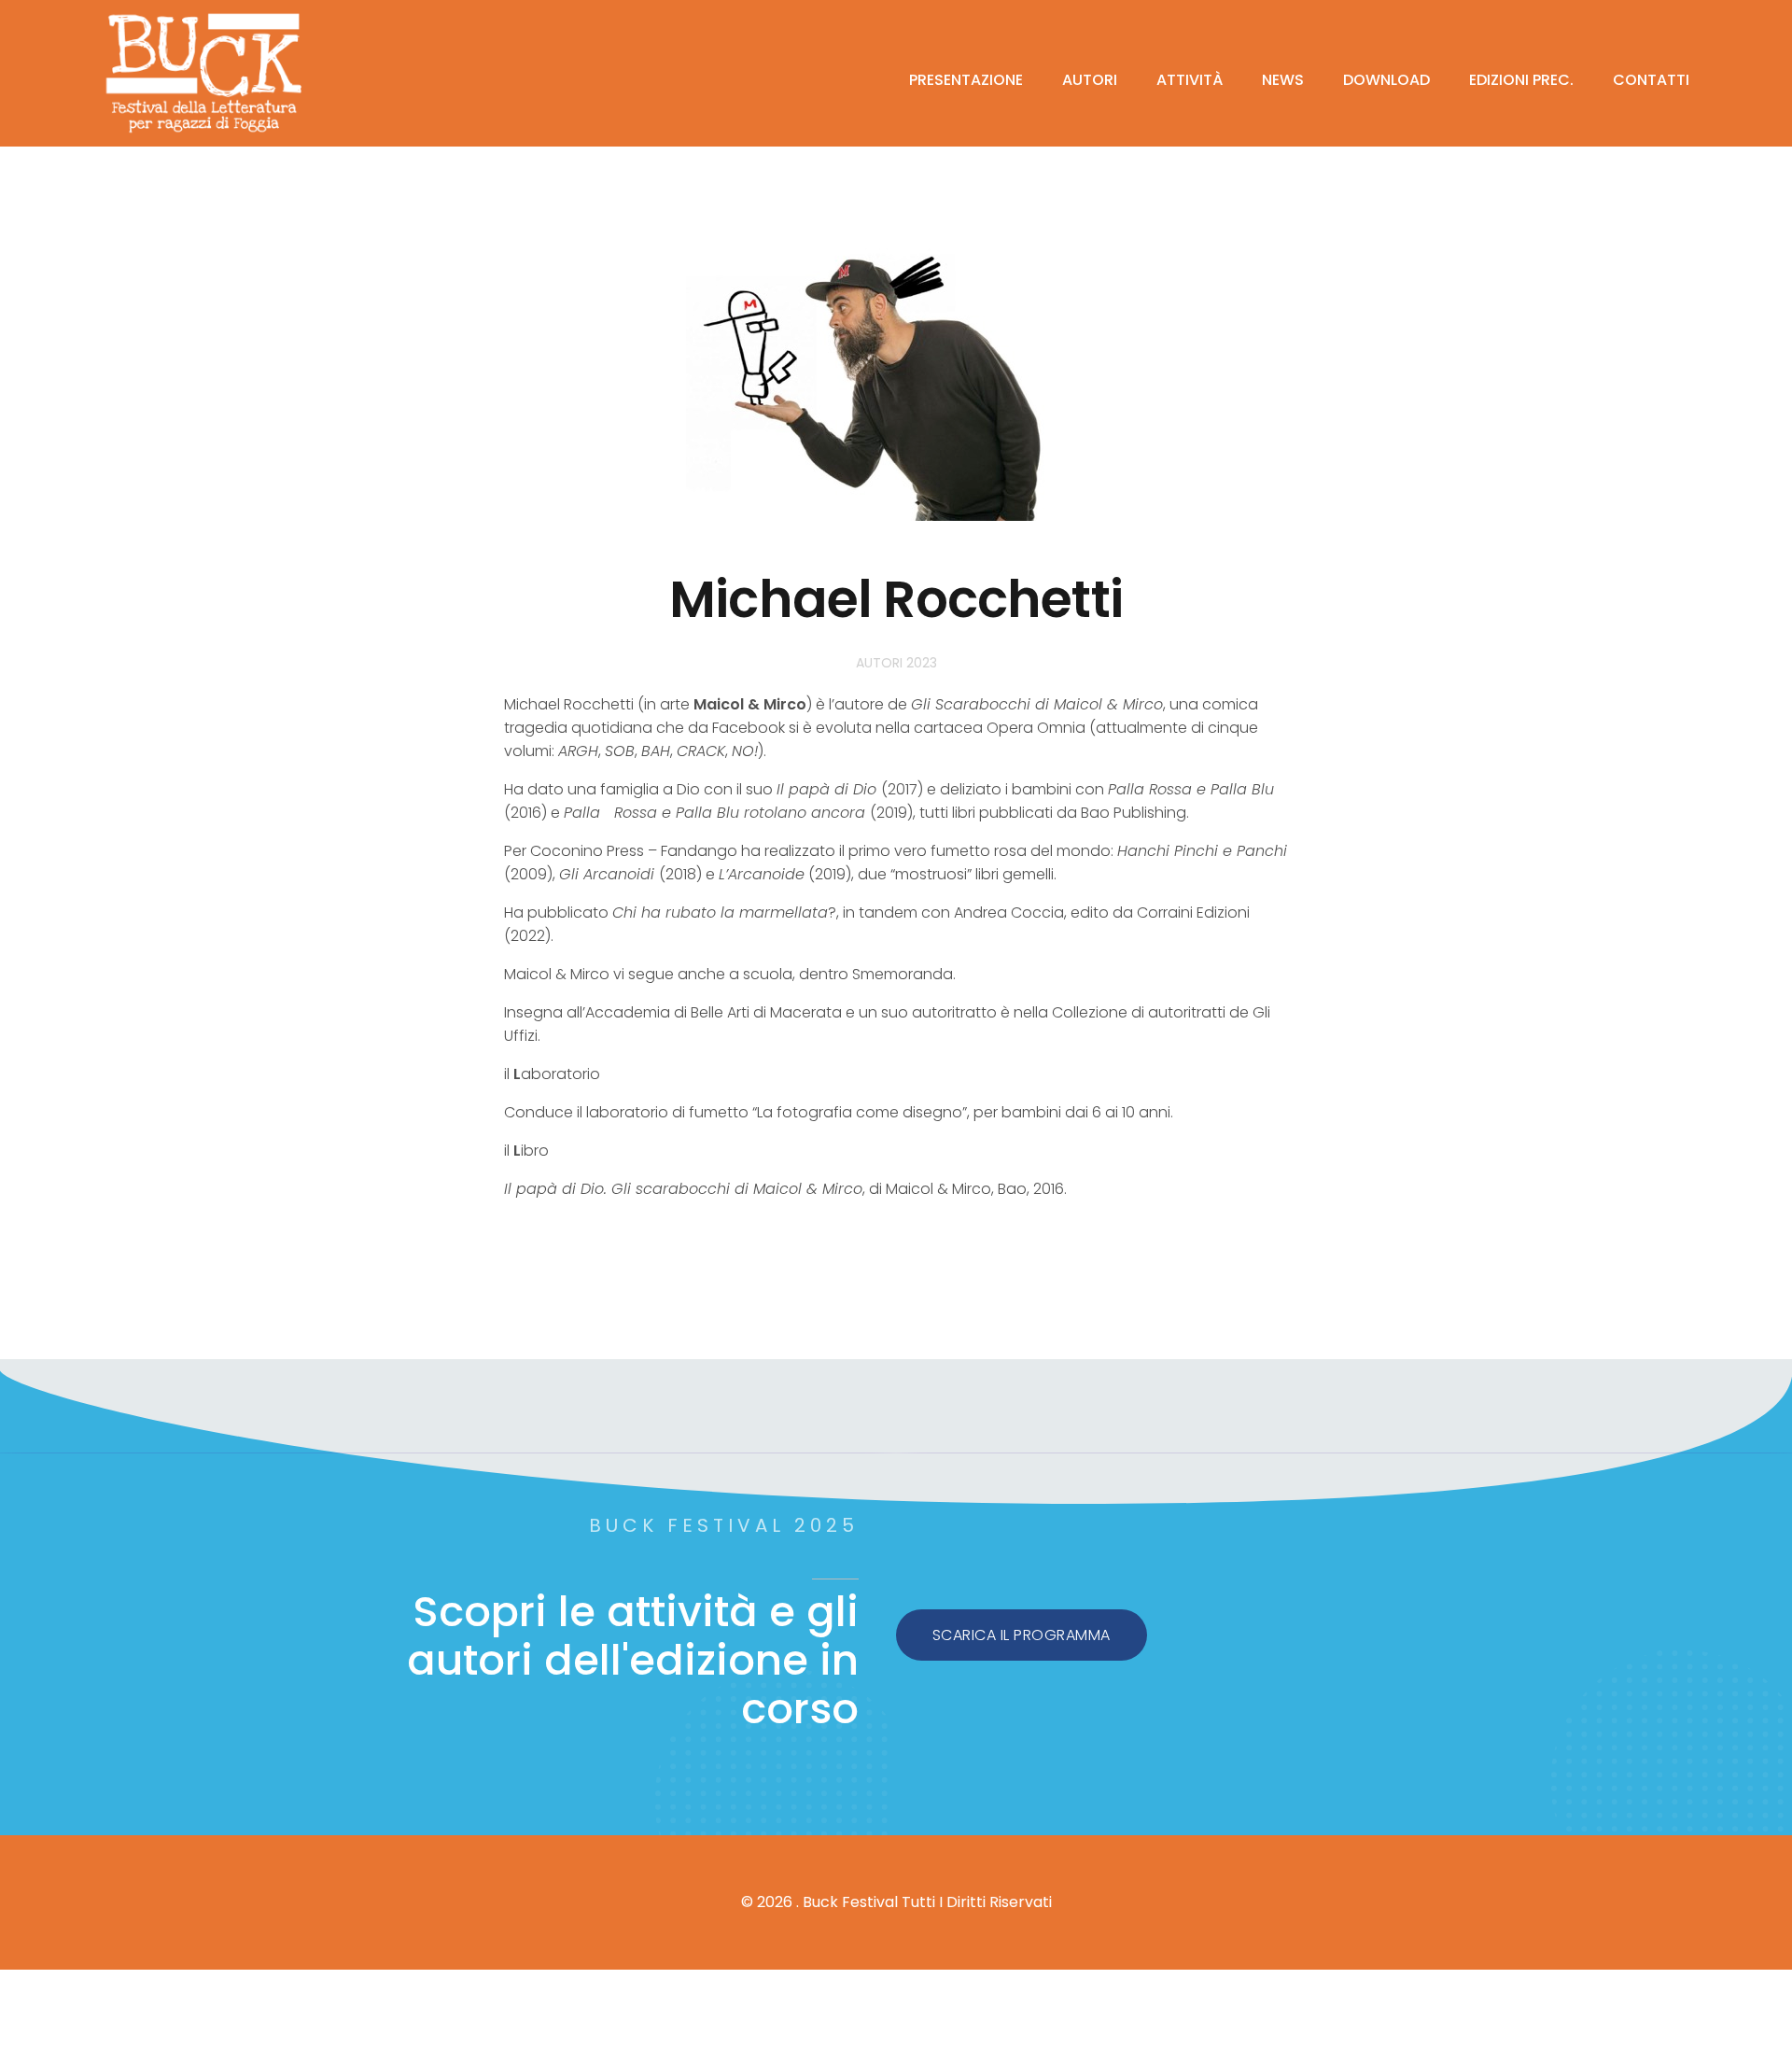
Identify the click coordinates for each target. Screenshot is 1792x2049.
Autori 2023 (896, 663)
